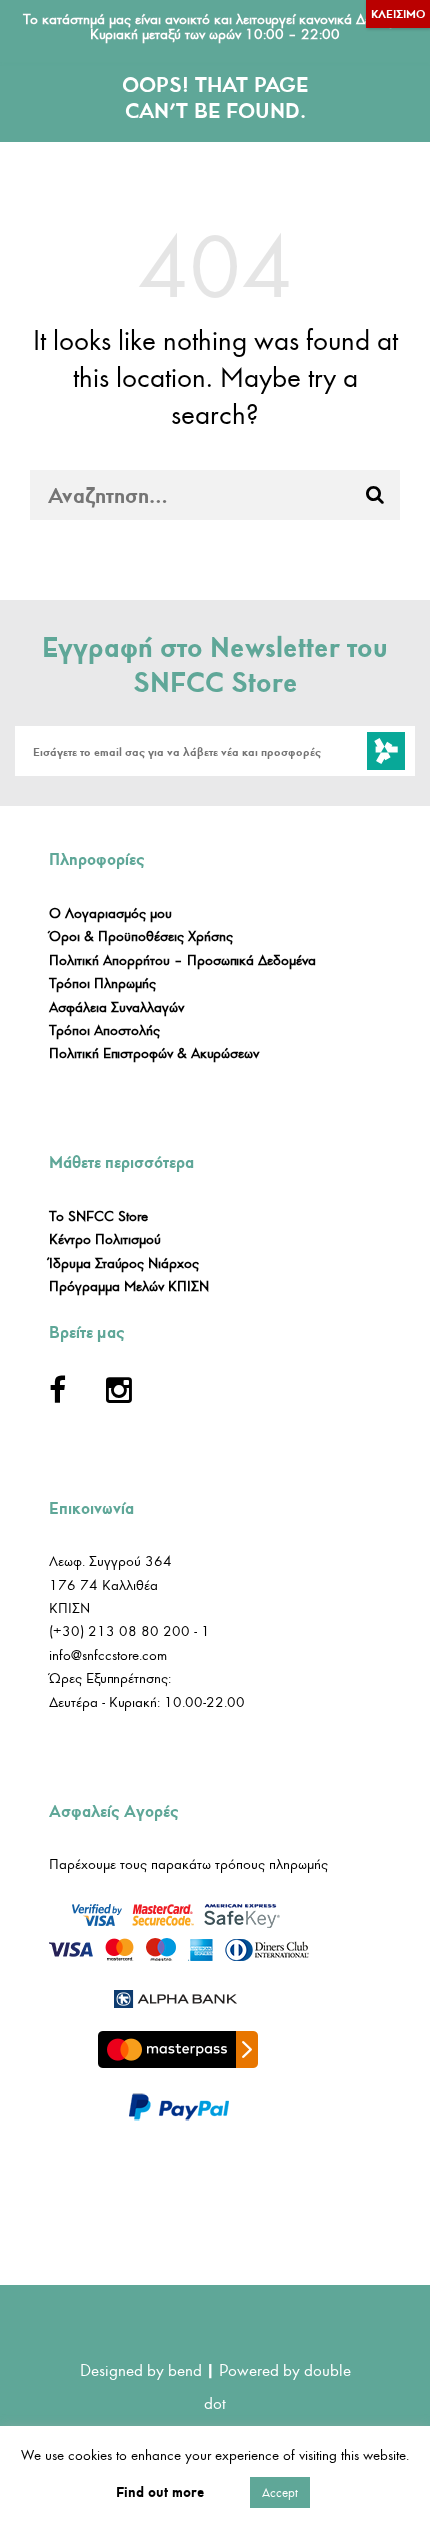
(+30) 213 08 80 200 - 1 (129, 1631)
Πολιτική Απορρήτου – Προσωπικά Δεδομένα (182, 960)
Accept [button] (280, 2492)
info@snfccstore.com (108, 1655)
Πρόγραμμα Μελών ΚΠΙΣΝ (129, 1286)
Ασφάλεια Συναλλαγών (116, 1007)
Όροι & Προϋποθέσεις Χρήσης (141, 936)
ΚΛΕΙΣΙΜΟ (398, 14)
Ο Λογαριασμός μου (110, 913)
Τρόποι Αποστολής (104, 1030)
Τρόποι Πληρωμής (102, 983)
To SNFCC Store (98, 1216)
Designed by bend (141, 2370)
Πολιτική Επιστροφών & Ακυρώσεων (154, 1053)
